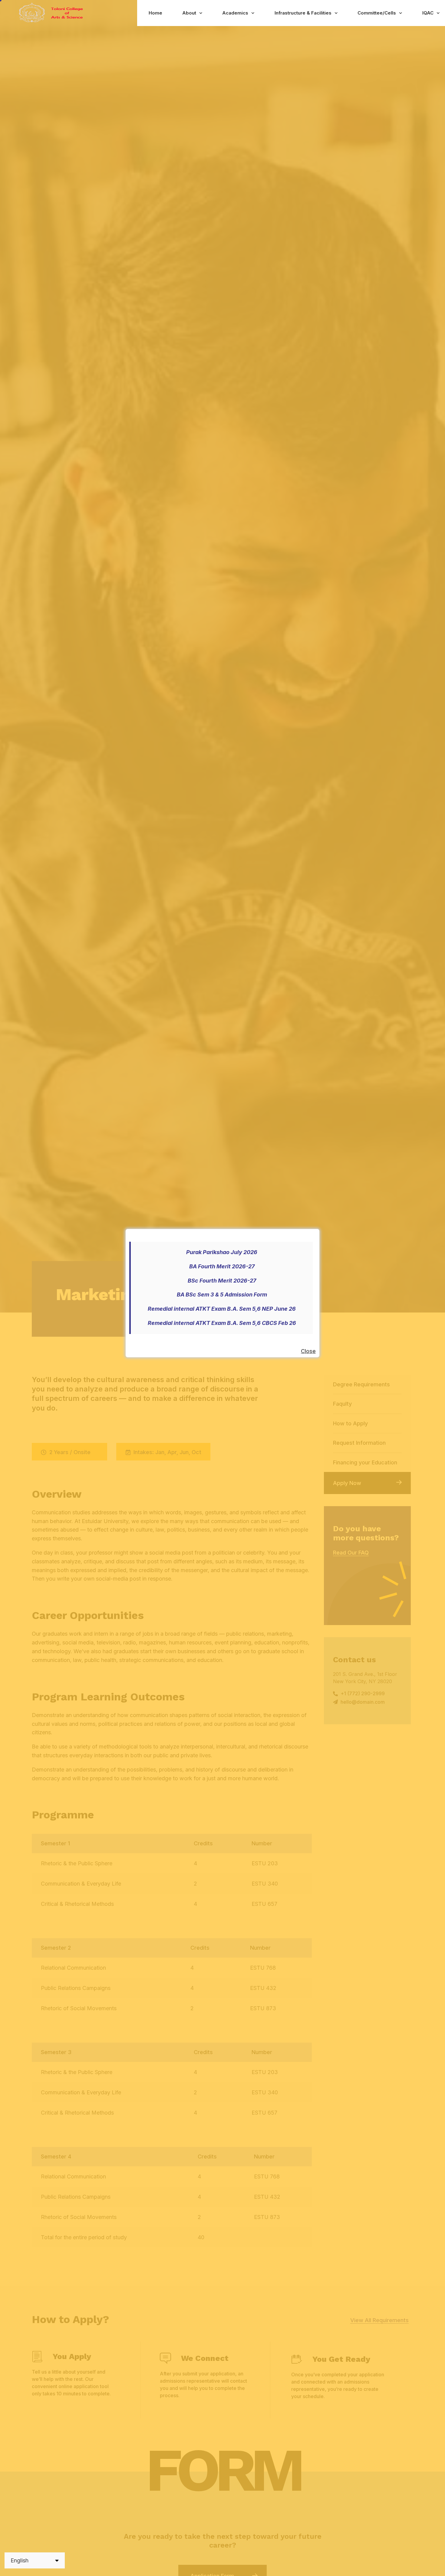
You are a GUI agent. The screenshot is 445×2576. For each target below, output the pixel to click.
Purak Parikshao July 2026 (222, 1252)
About (189, 13)
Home (155, 13)
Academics (235, 13)
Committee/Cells (377, 13)
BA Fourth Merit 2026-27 (222, 1266)
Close (308, 1351)
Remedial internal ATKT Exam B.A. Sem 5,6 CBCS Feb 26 (222, 1323)
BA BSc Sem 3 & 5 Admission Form (222, 1295)
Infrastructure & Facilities (303, 13)
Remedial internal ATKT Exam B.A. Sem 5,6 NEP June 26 (222, 1309)
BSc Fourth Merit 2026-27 (222, 1281)
